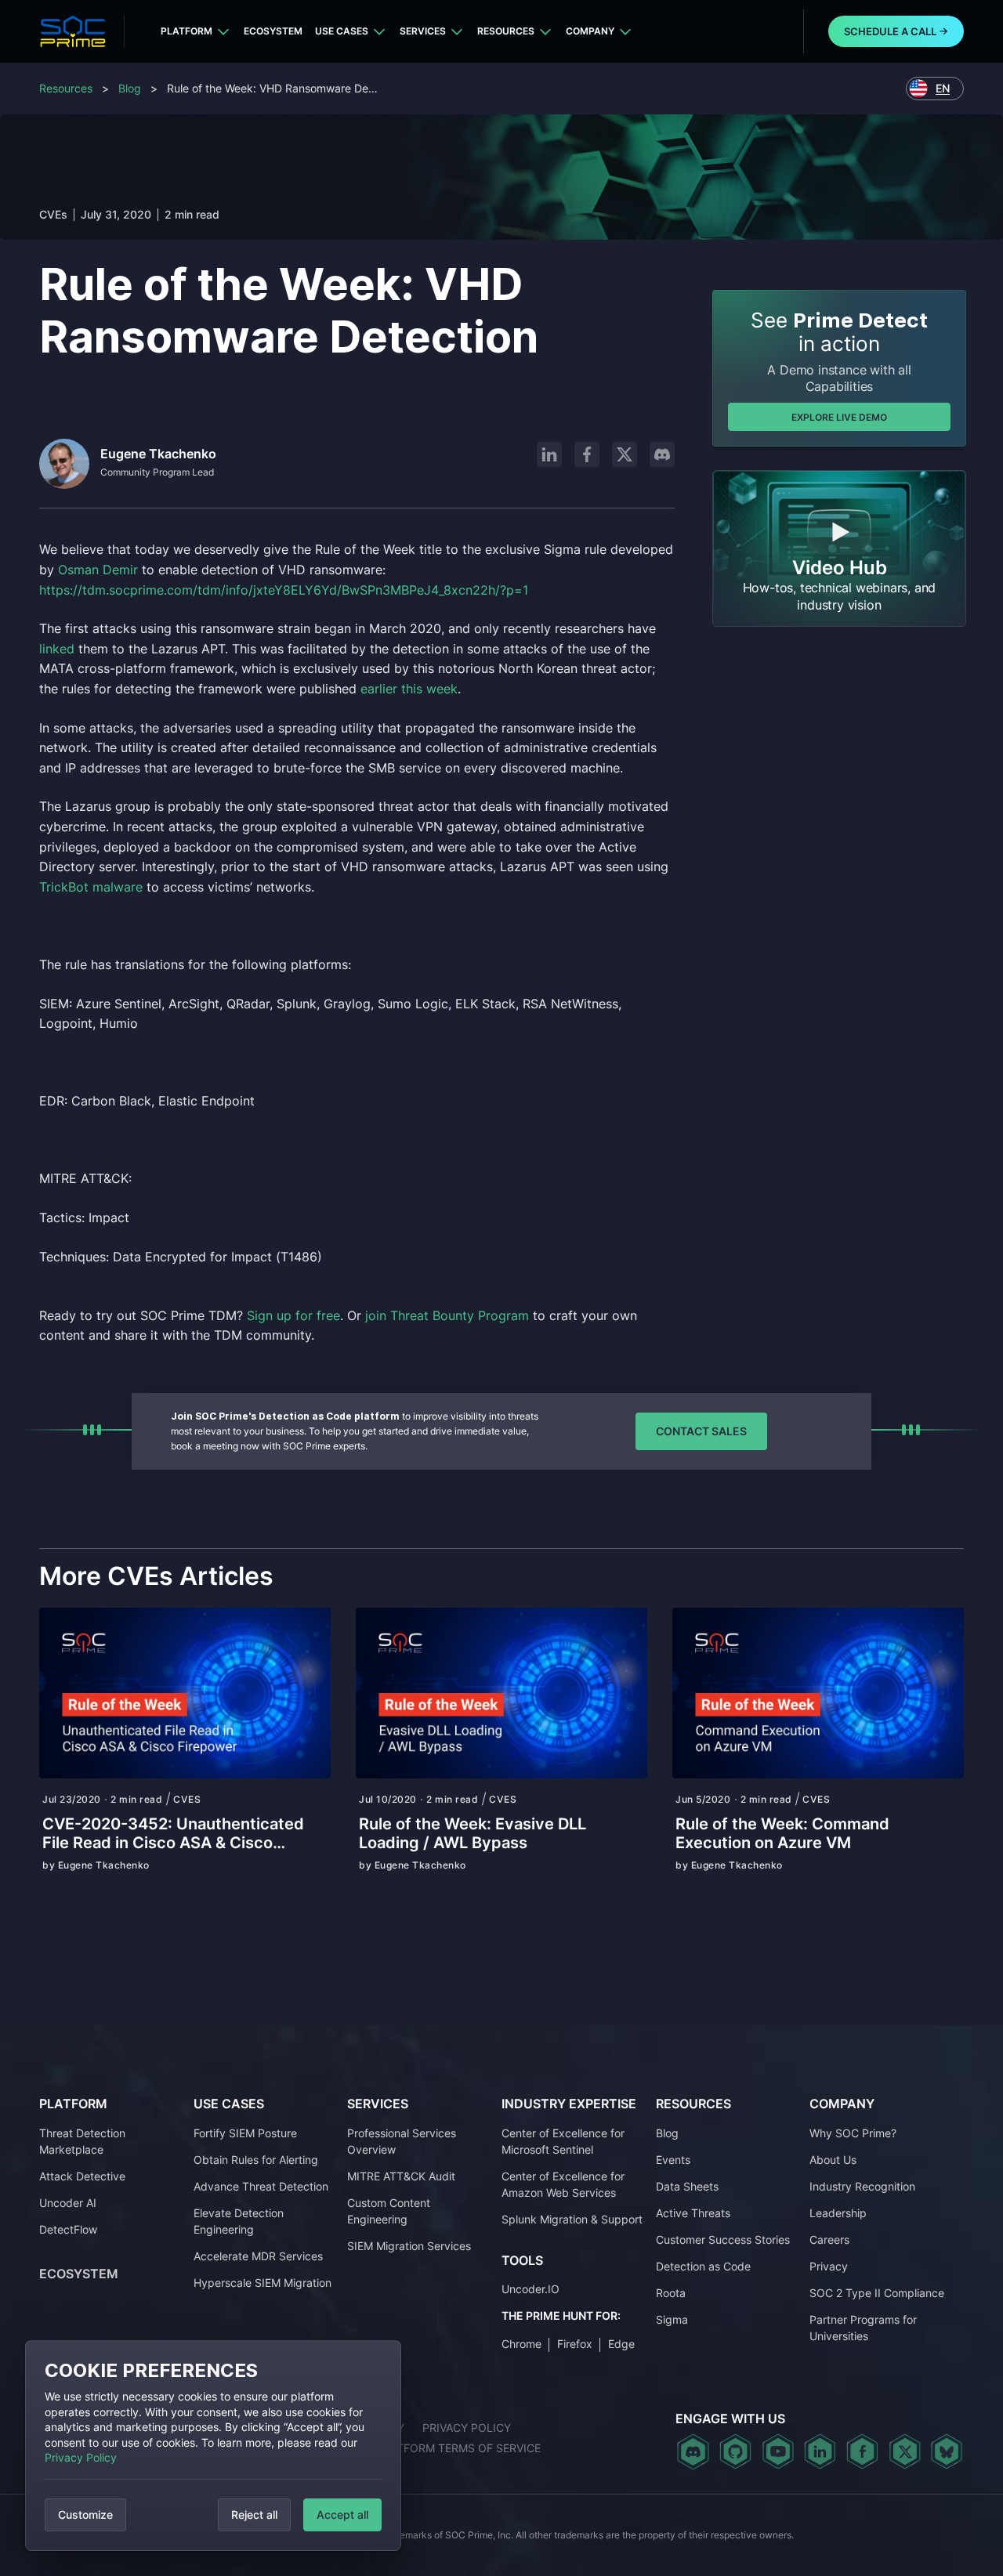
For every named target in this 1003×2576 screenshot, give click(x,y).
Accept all (342, 2514)
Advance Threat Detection (261, 2186)
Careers (829, 2240)
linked (57, 649)
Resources (506, 31)
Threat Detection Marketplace (82, 2141)
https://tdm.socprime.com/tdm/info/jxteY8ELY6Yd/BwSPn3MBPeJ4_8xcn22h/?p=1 (286, 590)
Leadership (838, 2213)
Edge (621, 2344)
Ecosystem (273, 31)
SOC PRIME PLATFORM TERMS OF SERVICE (427, 2448)
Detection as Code (703, 2266)
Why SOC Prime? (853, 2133)
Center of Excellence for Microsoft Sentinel (563, 2141)
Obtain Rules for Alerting (256, 2160)
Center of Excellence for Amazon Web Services (563, 2184)
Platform (186, 31)
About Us (833, 2160)
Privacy (829, 2266)
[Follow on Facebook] (587, 454)
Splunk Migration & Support (572, 2219)
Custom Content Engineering (389, 2211)
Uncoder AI (68, 2203)
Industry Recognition (862, 2186)
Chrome (521, 2344)
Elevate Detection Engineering (239, 2221)
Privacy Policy (81, 2457)
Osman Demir (98, 570)
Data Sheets (687, 2186)
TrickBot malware (91, 887)
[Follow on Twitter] (905, 2451)
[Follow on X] (625, 454)
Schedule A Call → (896, 31)
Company (590, 31)
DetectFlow (68, 2229)
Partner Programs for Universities (863, 2328)
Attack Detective (82, 2176)
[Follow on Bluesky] (947, 2451)
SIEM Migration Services (409, 2246)
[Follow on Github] (735, 2451)
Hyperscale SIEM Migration (263, 2283)
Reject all (254, 2514)
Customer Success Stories (723, 2240)
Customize (85, 2514)
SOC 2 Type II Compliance (877, 2293)
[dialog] (213, 2446)
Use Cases (342, 31)
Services (423, 31)
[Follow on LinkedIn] (549, 454)
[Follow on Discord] (662, 454)
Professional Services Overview (402, 2141)
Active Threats (693, 2213)
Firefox (575, 2344)
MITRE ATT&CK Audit (401, 2176)
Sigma (672, 2319)
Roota (671, 2293)
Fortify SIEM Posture (245, 2133)
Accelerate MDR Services (258, 2256)
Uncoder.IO (530, 2289)
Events (673, 2160)
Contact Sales (701, 1431)
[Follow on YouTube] (778, 2451)
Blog (130, 88)
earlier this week (409, 689)
